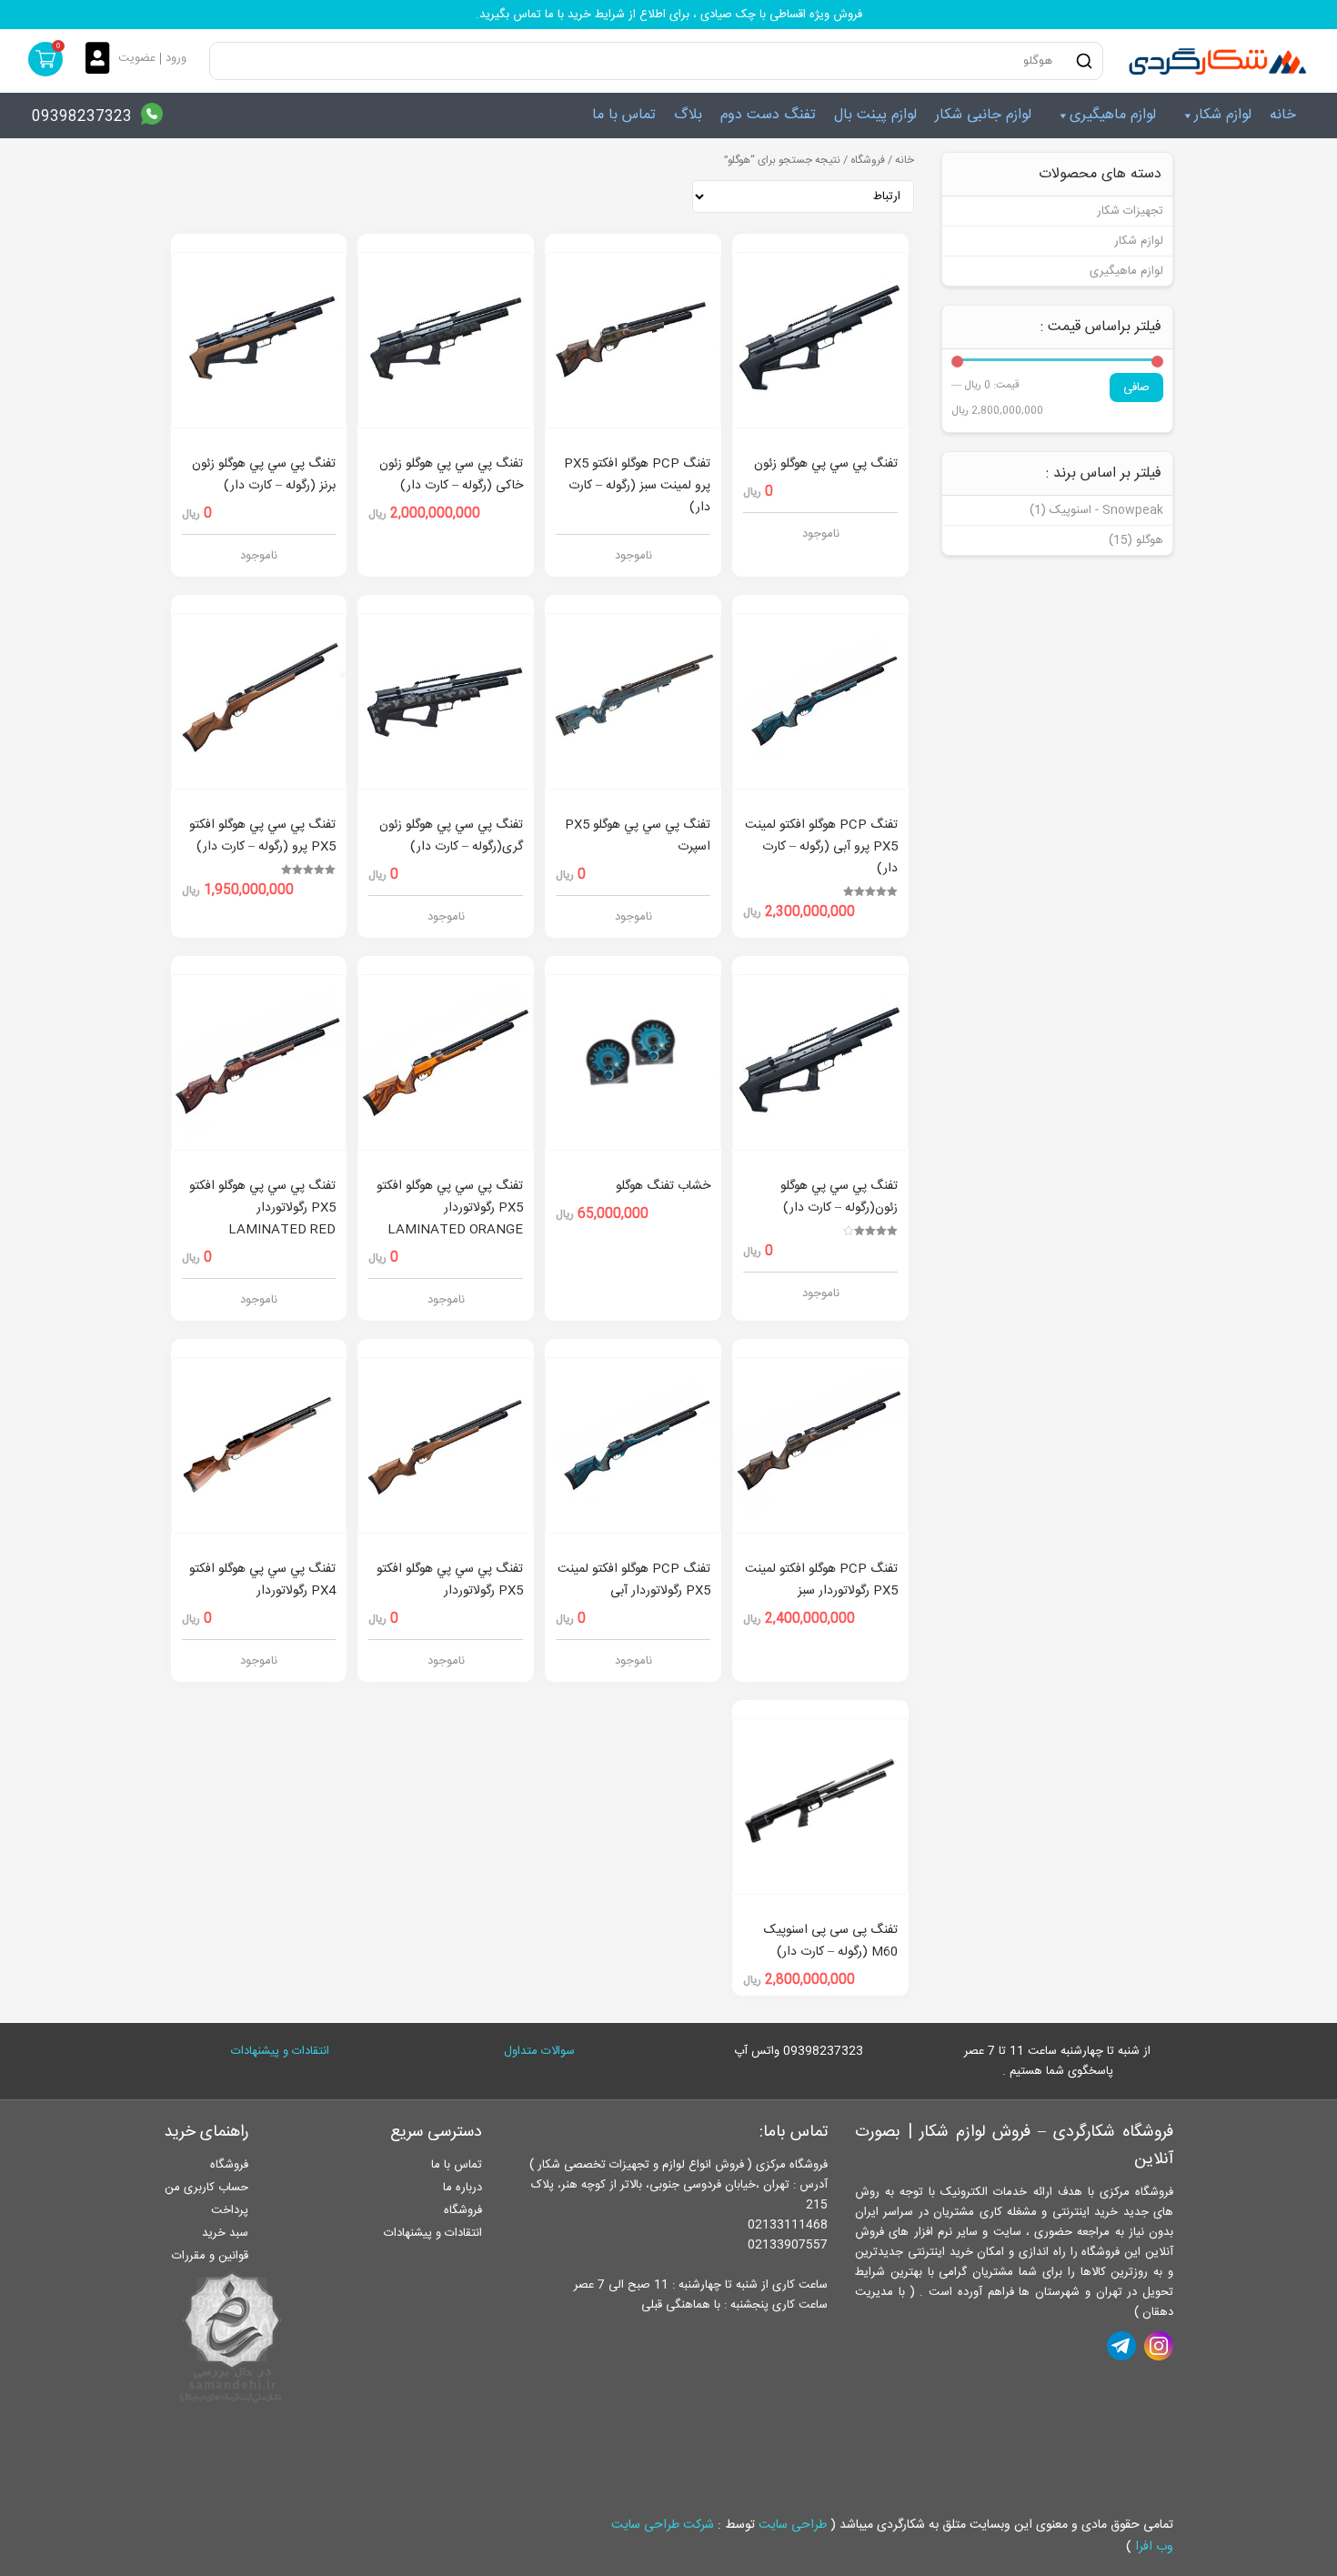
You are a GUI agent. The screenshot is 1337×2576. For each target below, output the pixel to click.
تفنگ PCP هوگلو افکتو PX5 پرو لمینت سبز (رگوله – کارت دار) (637, 486)
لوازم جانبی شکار (983, 115)
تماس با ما (624, 115)
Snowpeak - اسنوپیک (1106, 510)
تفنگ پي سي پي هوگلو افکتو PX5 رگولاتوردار (450, 1580)
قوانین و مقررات (210, 2256)
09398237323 (82, 117)
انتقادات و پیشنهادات (280, 2051)
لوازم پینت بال (875, 115)
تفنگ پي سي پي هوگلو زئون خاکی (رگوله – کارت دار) (451, 475)
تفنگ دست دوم (768, 115)
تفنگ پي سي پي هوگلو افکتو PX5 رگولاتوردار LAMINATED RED (262, 1208)
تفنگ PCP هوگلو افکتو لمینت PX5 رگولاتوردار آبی (634, 1580)
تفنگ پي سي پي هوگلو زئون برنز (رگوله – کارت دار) (264, 475)
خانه (1283, 115)
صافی (1136, 387)
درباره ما (462, 2188)
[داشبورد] (102, 60)
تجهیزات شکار (1130, 211)
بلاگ (688, 115)
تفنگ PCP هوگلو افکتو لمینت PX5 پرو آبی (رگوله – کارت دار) (821, 847)
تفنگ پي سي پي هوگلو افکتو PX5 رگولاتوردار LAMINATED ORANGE (450, 1208)
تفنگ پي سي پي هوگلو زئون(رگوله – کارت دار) (839, 1197)
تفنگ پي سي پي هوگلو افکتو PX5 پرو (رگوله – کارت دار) (262, 836)
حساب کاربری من (206, 2188)
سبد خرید (225, 2233)
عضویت (137, 58)
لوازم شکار (1223, 115)
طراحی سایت (793, 2525)
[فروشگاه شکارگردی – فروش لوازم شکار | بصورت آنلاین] (1213, 61)
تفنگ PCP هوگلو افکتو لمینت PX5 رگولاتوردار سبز (821, 1580)
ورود (176, 58)
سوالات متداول (539, 2051)
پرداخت (230, 2210)
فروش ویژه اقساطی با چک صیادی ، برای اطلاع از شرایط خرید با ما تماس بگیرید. (669, 15)
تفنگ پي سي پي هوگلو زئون (826, 464)
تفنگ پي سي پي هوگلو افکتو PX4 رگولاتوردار (262, 1580)
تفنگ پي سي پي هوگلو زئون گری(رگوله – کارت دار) (451, 836)
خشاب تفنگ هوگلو (663, 1186)
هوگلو (1150, 540)
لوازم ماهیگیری (1113, 115)
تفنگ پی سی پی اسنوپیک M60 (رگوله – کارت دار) (831, 1941)
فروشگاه (868, 161)
